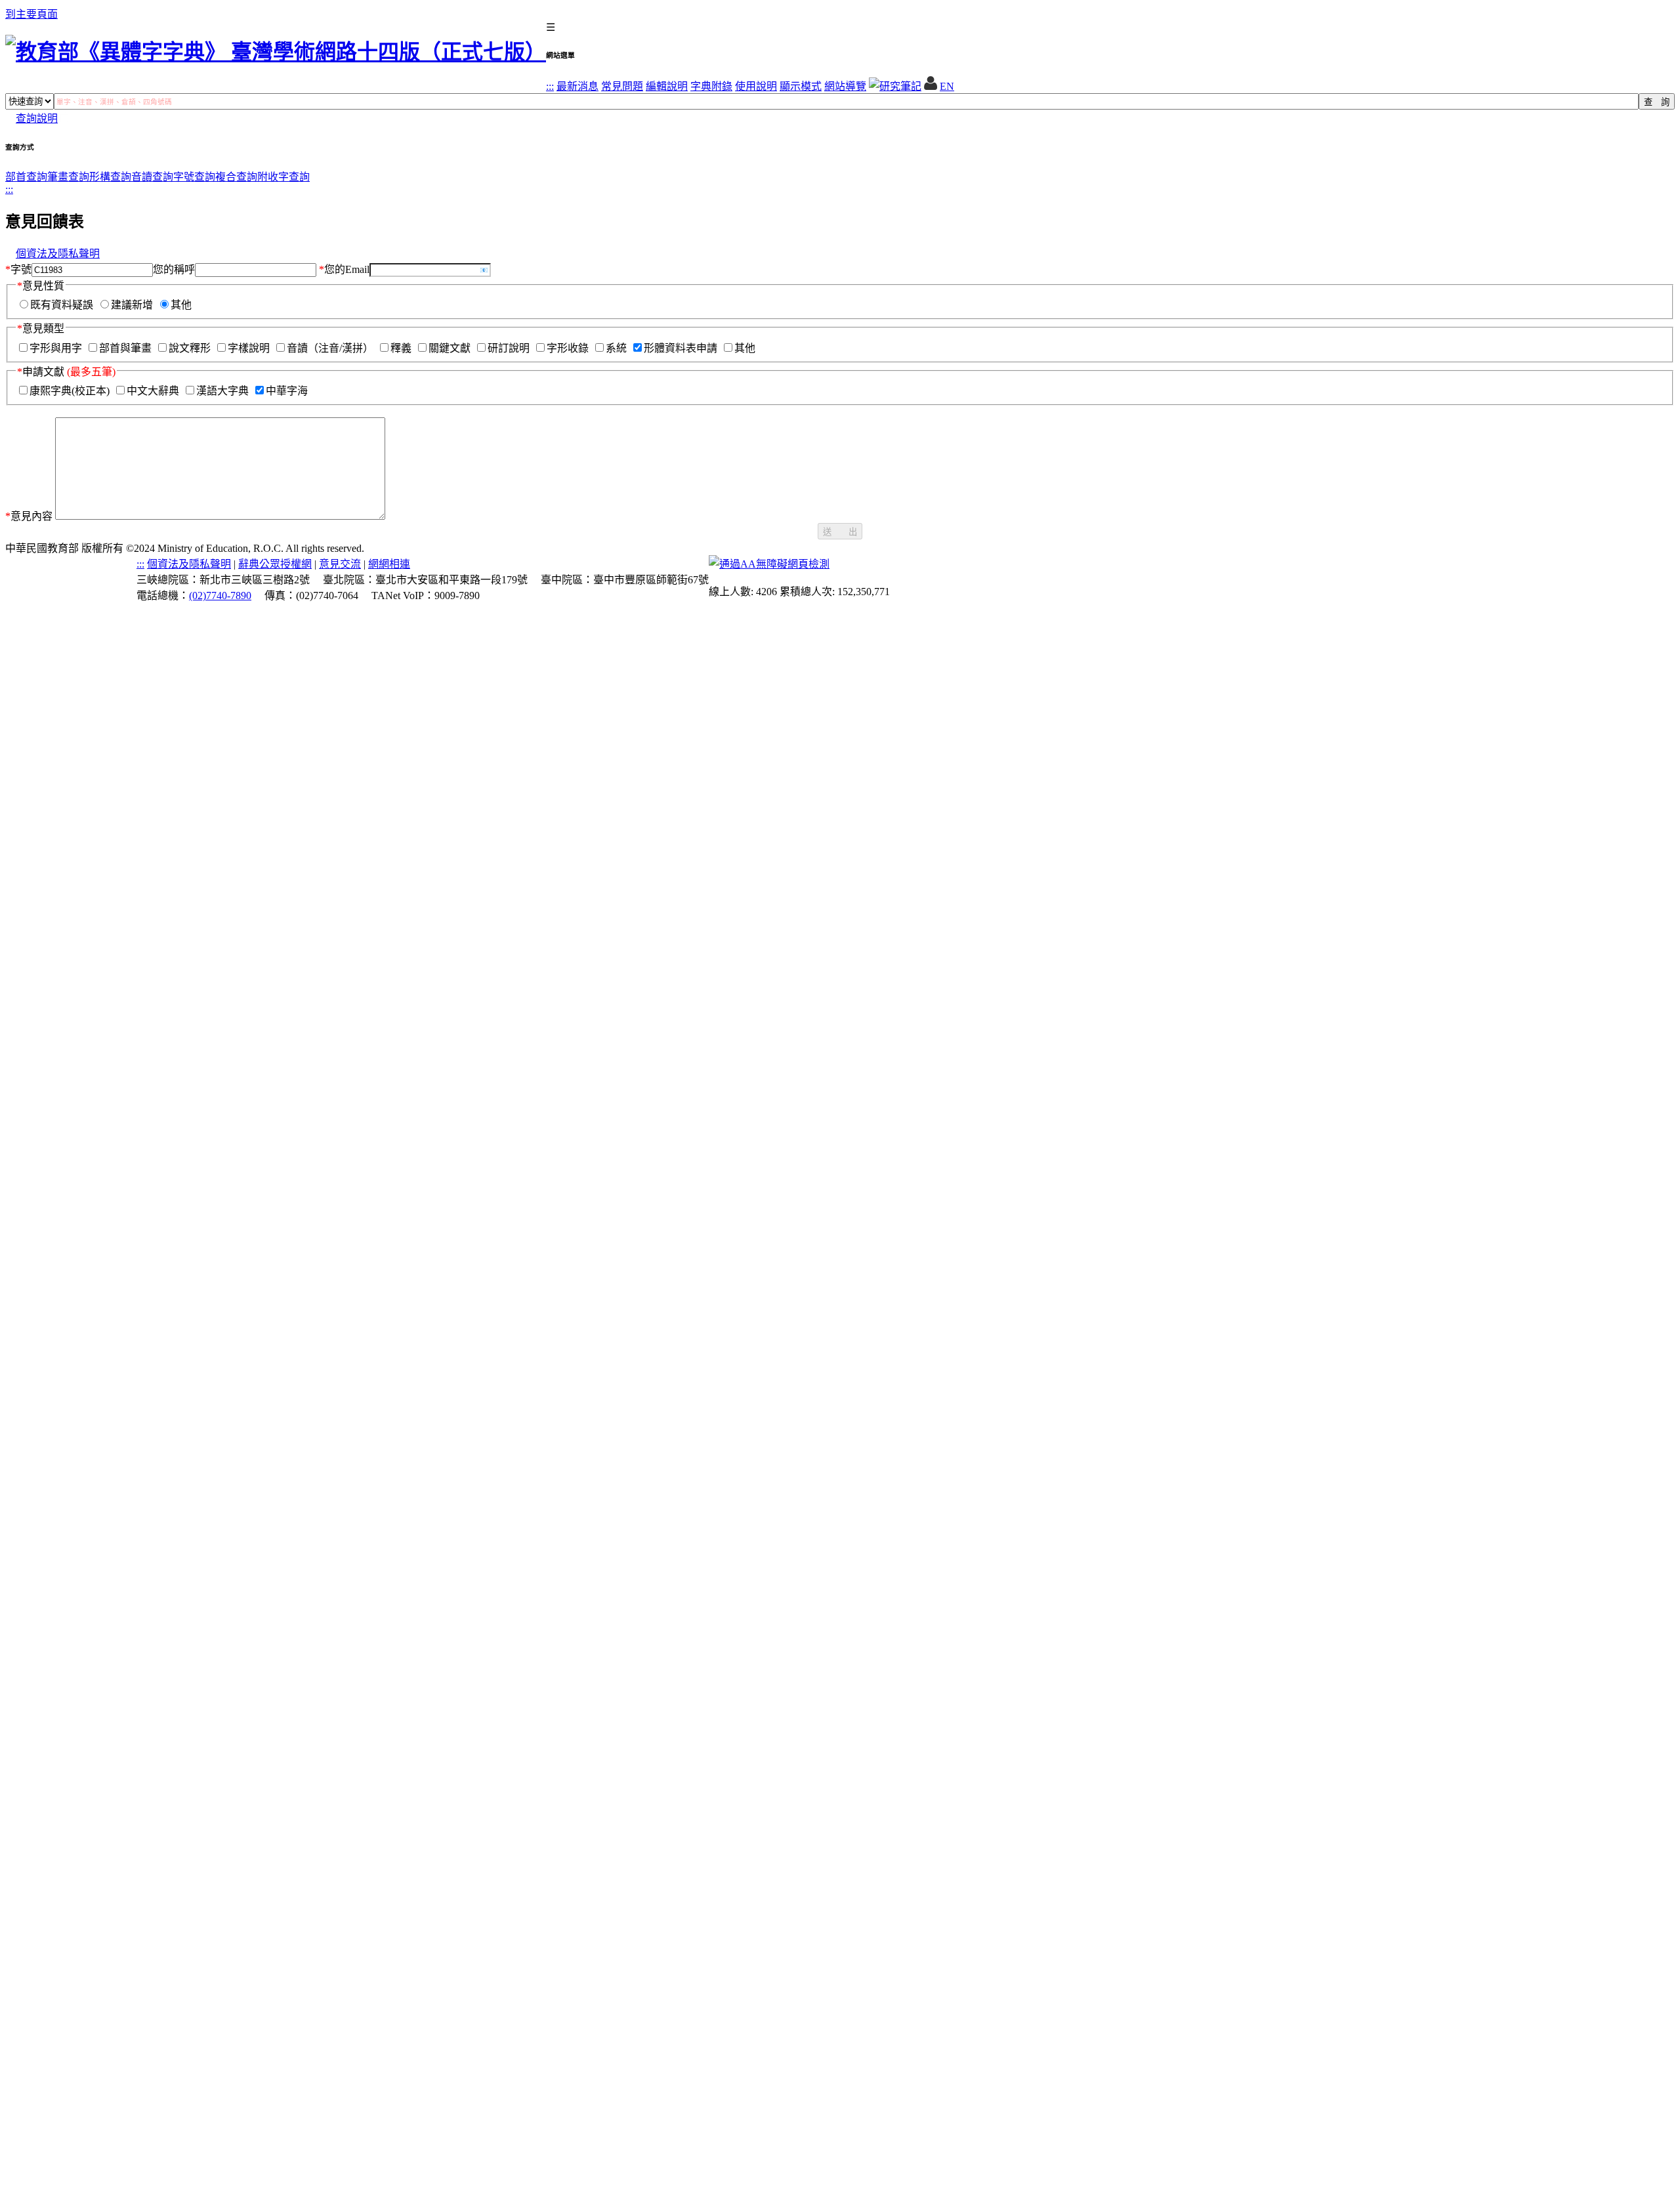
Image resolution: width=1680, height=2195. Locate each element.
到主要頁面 (31, 14)
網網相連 (389, 564)
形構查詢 (110, 177)
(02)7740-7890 (220, 596)
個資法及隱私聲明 (58, 254)
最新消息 (577, 86)
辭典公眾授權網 (275, 564)
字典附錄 (711, 86)
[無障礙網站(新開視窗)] (769, 564)
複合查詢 (236, 177)
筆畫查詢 (68, 177)
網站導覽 (845, 86)
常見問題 (622, 86)
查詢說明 (37, 118)
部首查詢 (26, 177)
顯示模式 (801, 86)
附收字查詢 (283, 177)
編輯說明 (667, 86)
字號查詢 (194, 177)
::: (550, 86)
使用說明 (756, 86)
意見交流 (340, 564)
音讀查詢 (152, 177)
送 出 (840, 532)
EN (947, 86)
